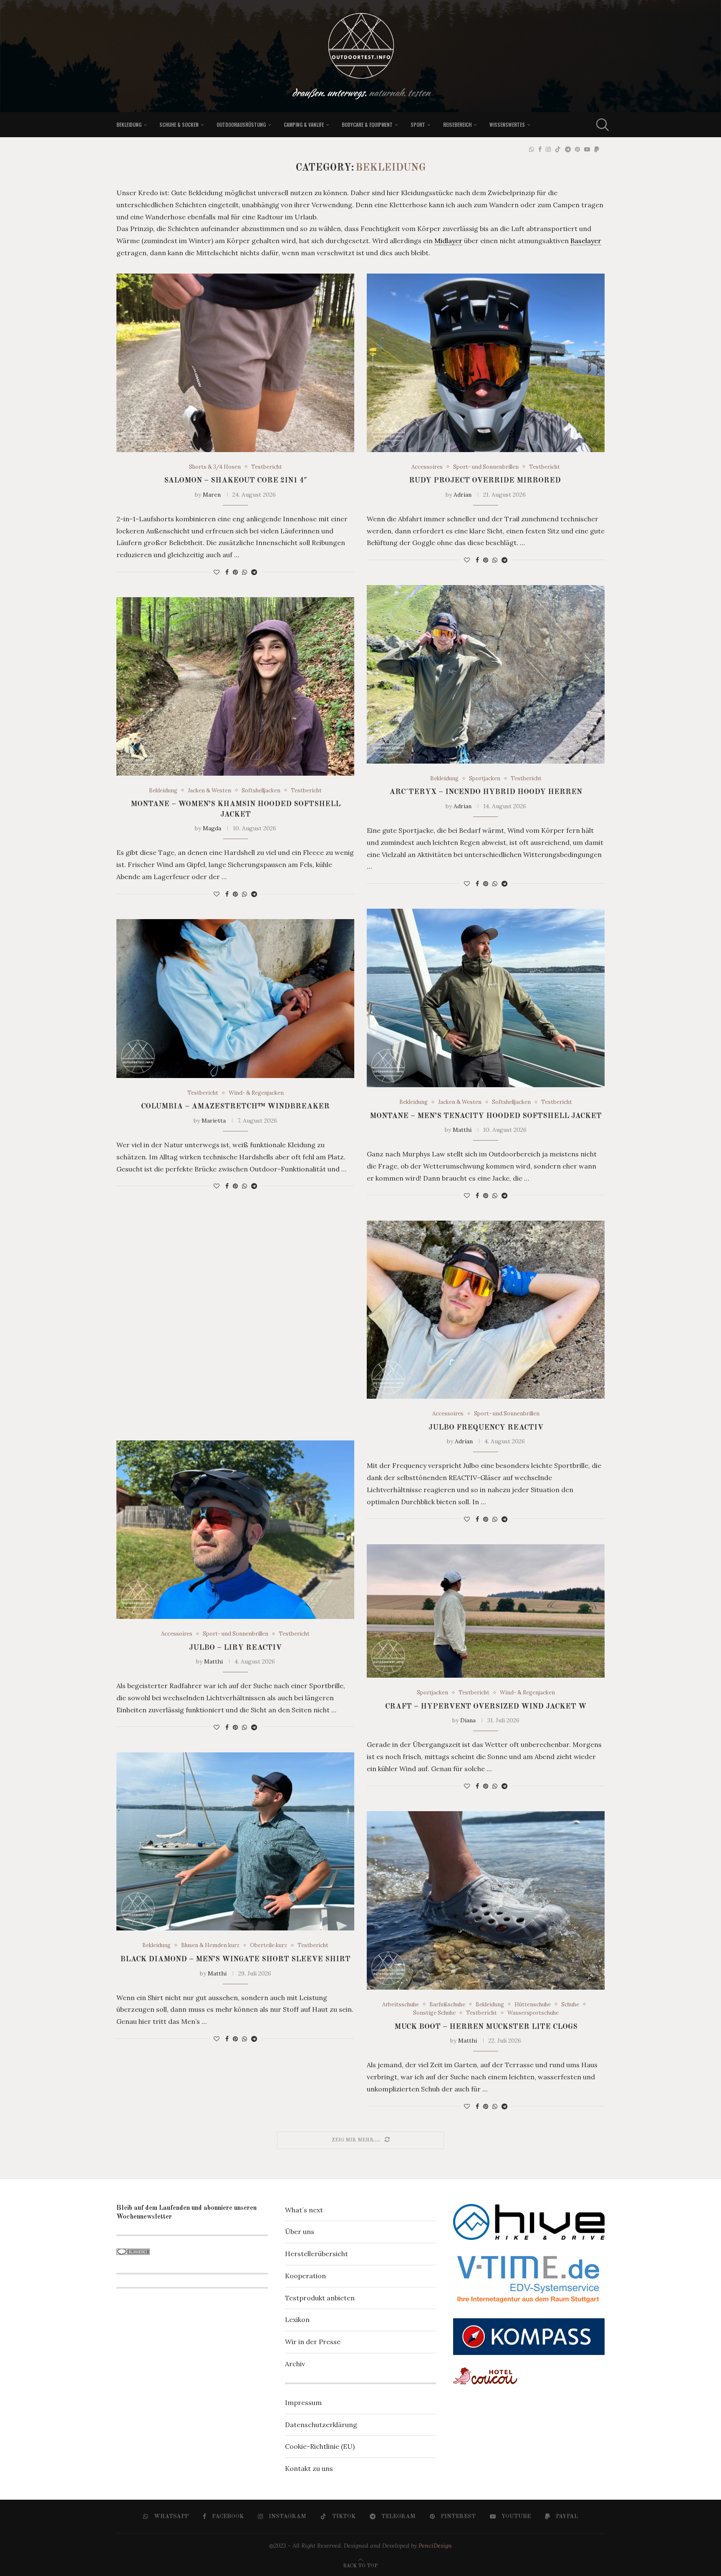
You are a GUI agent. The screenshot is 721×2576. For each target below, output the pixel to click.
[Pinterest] (577, 149)
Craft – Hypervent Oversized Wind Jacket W (486, 1706)
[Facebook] (540, 149)
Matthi (462, 1130)
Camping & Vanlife (304, 124)
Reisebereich (457, 124)
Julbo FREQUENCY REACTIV (486, 1427)
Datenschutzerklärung (321, 2425)
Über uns (300, 2232)
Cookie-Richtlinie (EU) (320, 2446)
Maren (212, 495)
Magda (212, 828)
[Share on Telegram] (254, 572)
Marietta (214, 1121)
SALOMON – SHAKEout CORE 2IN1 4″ (236, 480)
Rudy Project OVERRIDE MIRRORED (486, 480)
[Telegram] (568, 149)
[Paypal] (597, 149)
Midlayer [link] (448, 241)
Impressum (303, 2403)
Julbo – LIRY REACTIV (235, 1648)
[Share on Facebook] (227, 572)
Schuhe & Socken (179, 124)
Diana (468, 1720)
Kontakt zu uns (309, 2468)
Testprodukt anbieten (320, 2298)
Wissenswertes (507, 124)
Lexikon (297, 2320)
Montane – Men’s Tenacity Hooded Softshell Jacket (486, 1116)
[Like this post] (217, 572)
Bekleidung (129, 124)
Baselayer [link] (586, 241)
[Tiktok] (558, 149)
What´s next (304, 2210)
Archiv (295, 2364)
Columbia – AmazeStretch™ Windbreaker (235, 1106)
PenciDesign (435, 2546)
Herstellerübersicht (316, 2254)
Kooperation (305, 2276)
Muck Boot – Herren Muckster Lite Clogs (486, 2027)
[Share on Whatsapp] (245, 572)
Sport (418, 124)
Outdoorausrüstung (241, 124)
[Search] (600, 125)
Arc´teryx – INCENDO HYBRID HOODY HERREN (486, 792)
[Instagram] (548, 149)
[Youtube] (587, 149)
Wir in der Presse (313, 2342)
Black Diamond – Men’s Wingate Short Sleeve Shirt (235, 1959)
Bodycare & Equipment (367, 124)
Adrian (463, 495)
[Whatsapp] (532, 149)
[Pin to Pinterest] (235, 572)
